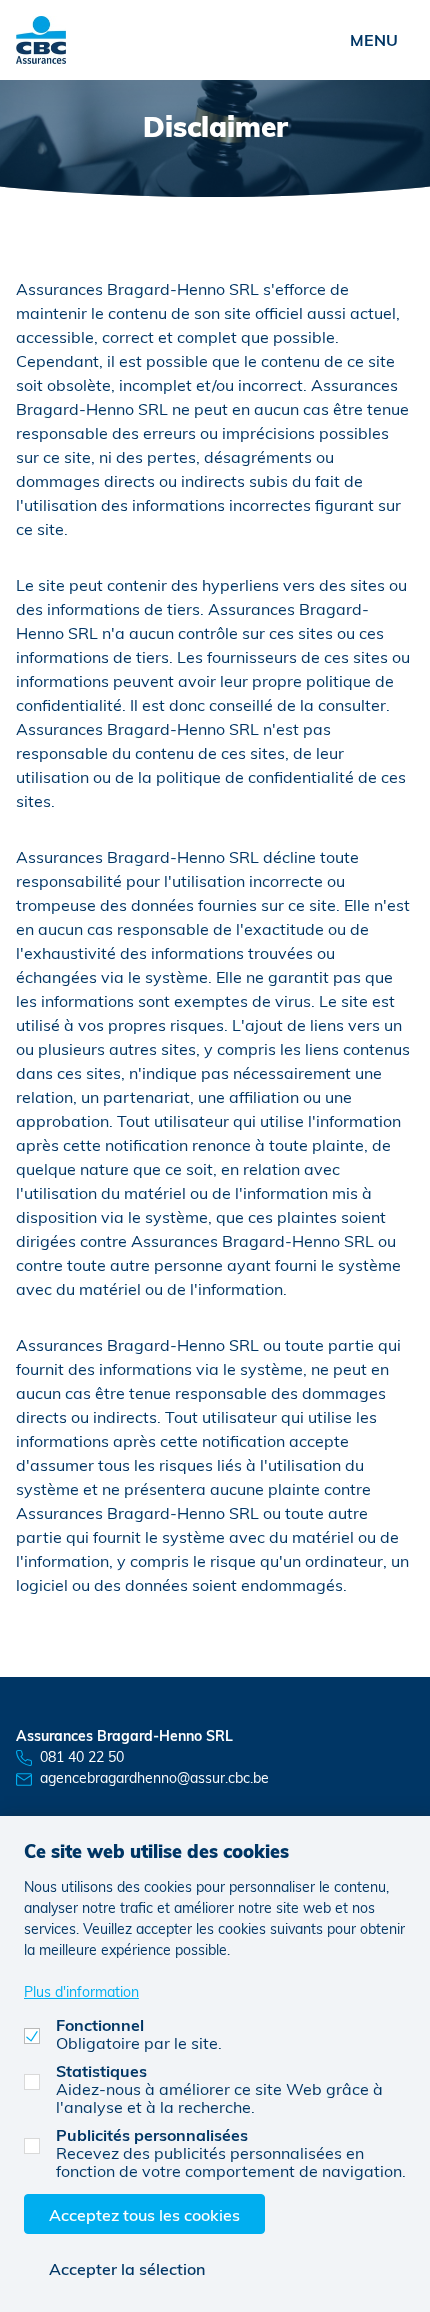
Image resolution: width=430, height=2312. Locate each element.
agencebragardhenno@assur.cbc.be (154, 1777)
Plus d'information (81, 1991)
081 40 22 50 (82, 1756)
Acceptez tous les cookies (144, 2214)
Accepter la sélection (127, 2268)
